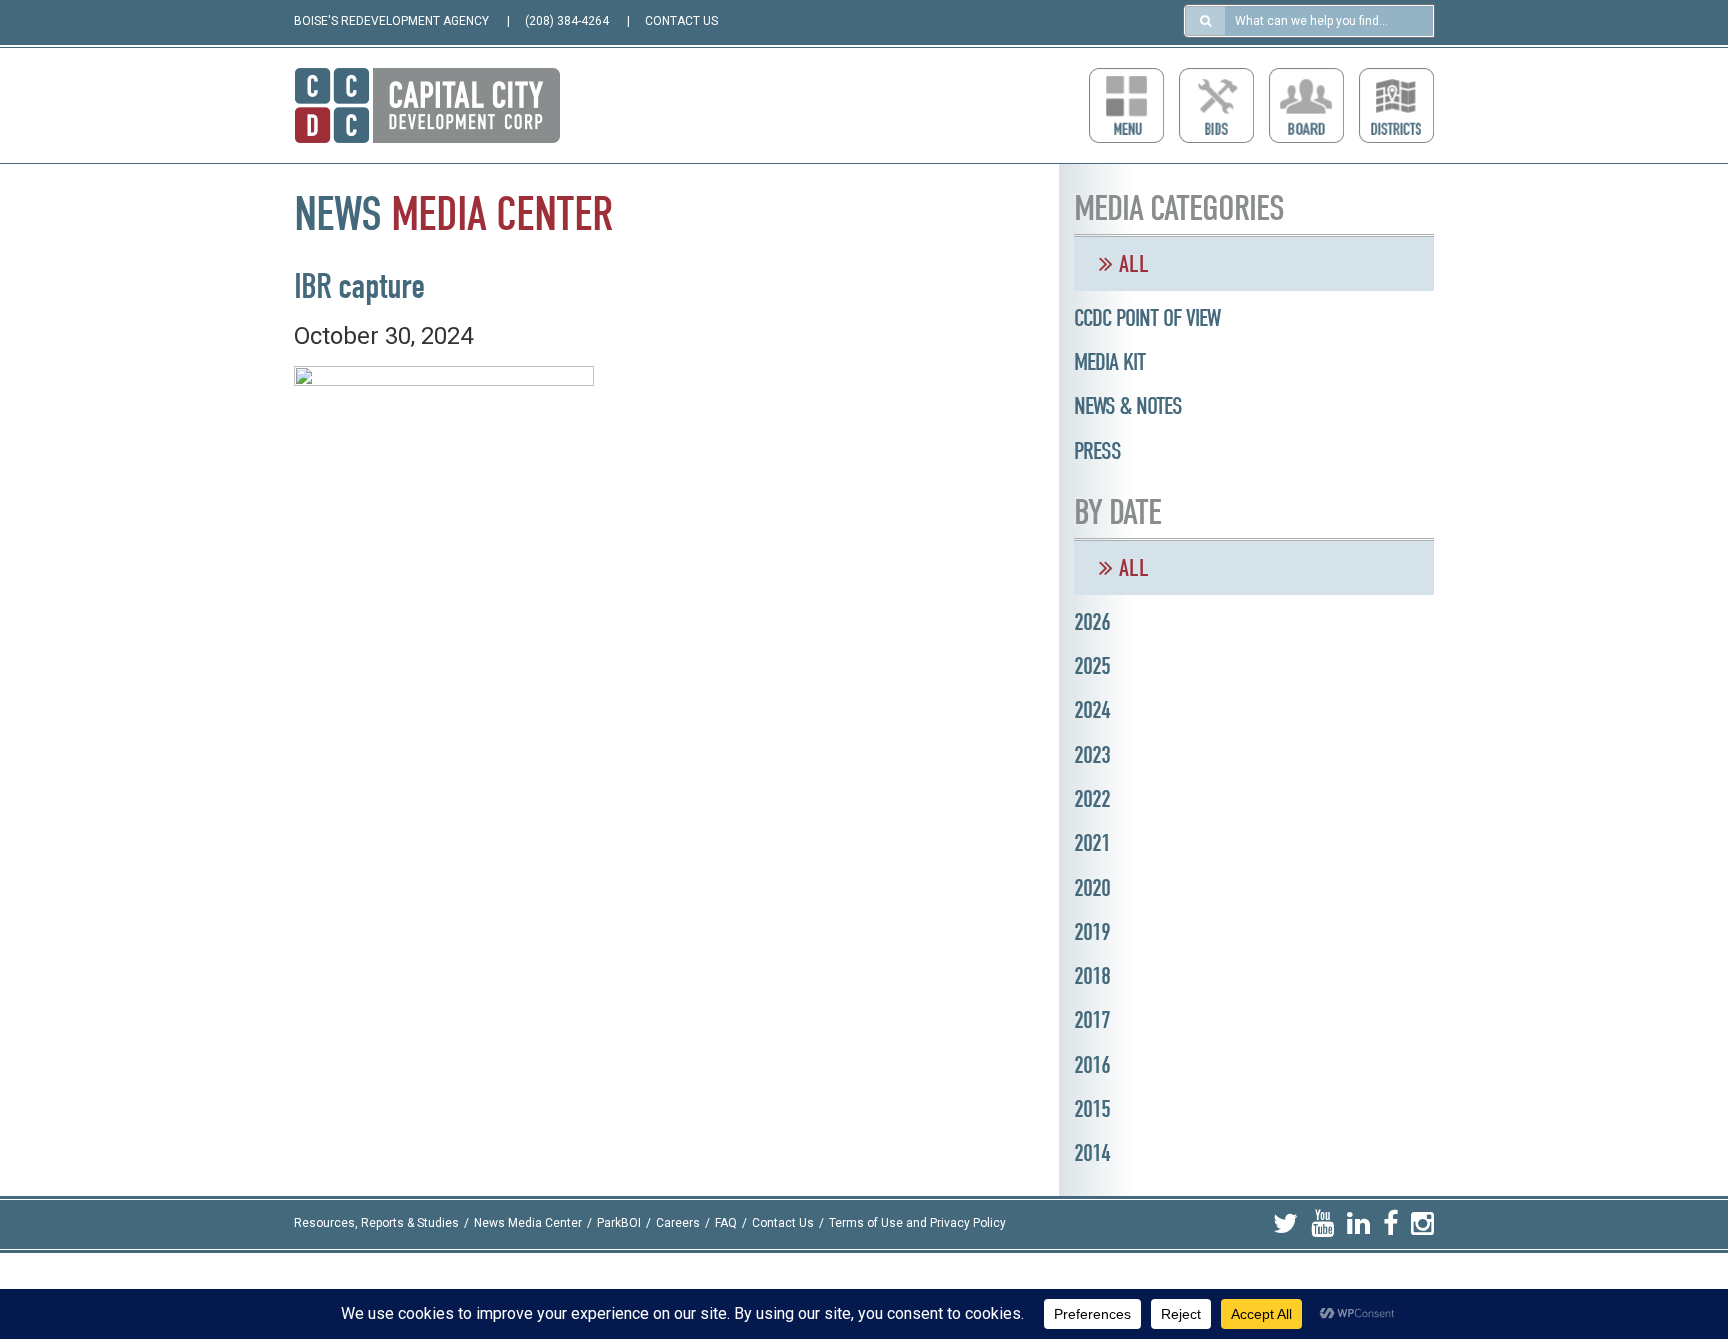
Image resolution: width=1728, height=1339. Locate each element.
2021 (1092, 843)
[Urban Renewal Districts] (1396, 105)
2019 (1092, 932)
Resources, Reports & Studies (376, 1224)
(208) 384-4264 (567, 21)
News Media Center (528, 1224)
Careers (678, 1224)
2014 (1092, 1153)
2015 (1092, 1109)
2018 (1092, 976)
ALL (1131, 264)
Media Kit (1109, 362)
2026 (1092, 622)
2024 (1092, 710)
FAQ (726, 1224)
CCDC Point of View (1147, 318)
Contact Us (783, 1224)
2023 (1092, 755)
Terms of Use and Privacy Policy (917, 1224)
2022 (1092, 799)
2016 (1092, 1065)
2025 (1092, 666)
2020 (1092, 888)
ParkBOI (619, 1224)
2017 (1092, 1020)
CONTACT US (681, 21)
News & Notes (1128, 406)
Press (1097, 451)
